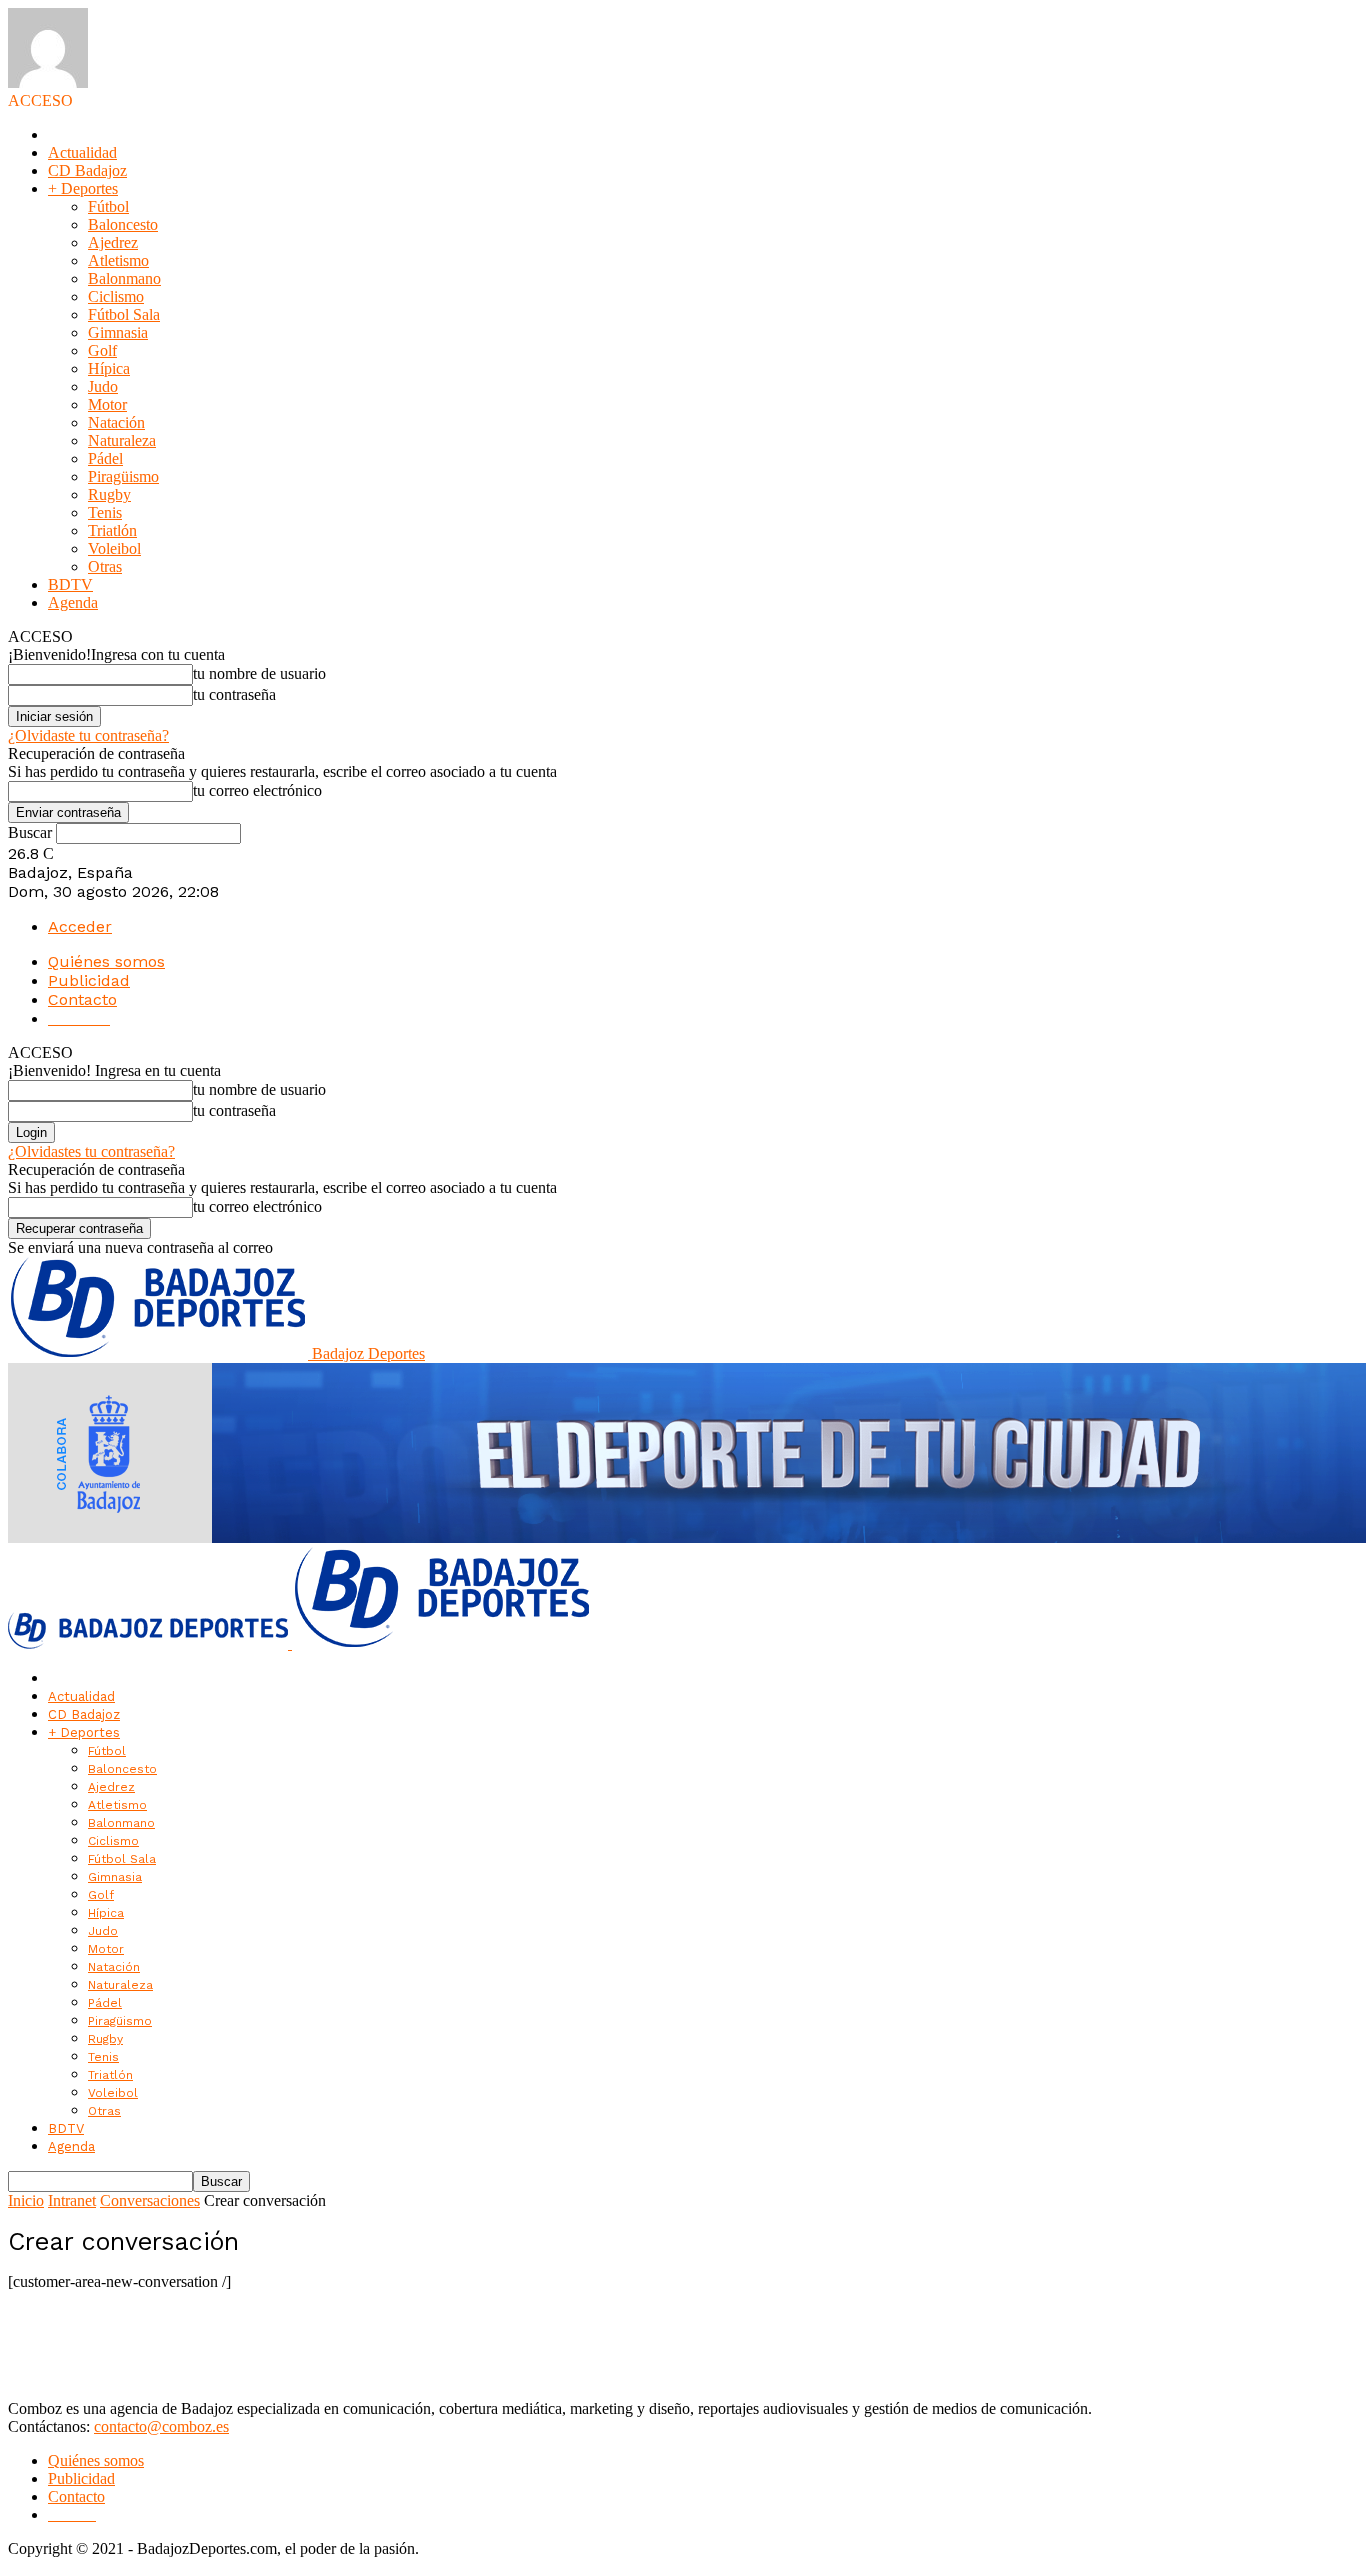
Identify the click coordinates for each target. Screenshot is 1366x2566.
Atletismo (118, 260)
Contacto (82, 999)
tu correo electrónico (257, 790)
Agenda (73, 602)
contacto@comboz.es (161, 2426)
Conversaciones (150, 2200)
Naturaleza (122, 440)
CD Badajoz (87, 170)
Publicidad (89, 980)
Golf (102, 350)
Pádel (105, 458)
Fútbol (108, 206)
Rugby (109, 494)
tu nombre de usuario (259, 673)
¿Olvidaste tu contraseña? (88, 735)
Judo (103, 386)
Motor (107, 404)
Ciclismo (116, 296)
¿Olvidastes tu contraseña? (91, 1151)
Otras (105, 566)
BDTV (70, 584)
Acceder (80, 926)
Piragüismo (123, 476)
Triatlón (112, 530)
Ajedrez (113, 242)
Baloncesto (123, 224)
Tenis (105, 512)
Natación (116, 422)
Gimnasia (118, 332)
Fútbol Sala (124, 314)
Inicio (26, 2200)
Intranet (72, 2200)
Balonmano (124, 278)
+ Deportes (83, 188)
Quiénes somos (106, 961)
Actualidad (82, 152)
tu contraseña (234, 694)
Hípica (109, 368)
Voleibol (114, 548)
